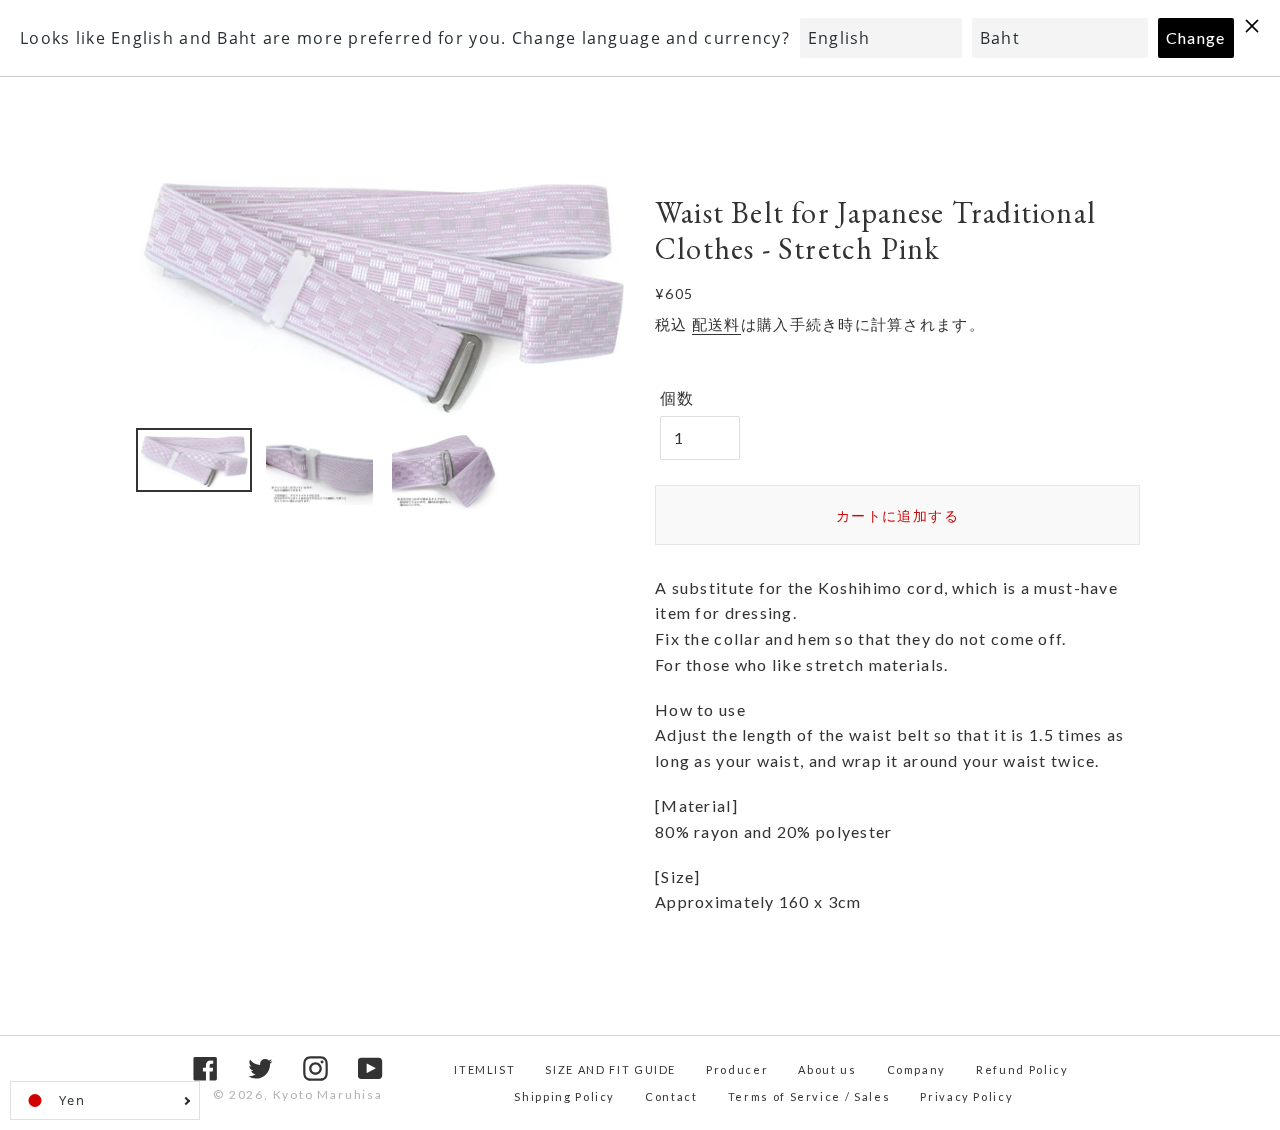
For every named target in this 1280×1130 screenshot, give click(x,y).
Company (917, 1069)
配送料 (716, 324)
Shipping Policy (564, 1096)
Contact (671, 1096)
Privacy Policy (966, 1096)
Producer (737, 1069)
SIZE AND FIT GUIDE (610, 1069)
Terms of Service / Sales (809, 1096)
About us (827, 1069)
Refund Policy (1022, 1069)
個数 (677, 397)
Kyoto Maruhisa (328, 1094)
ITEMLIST (484, 1069)
